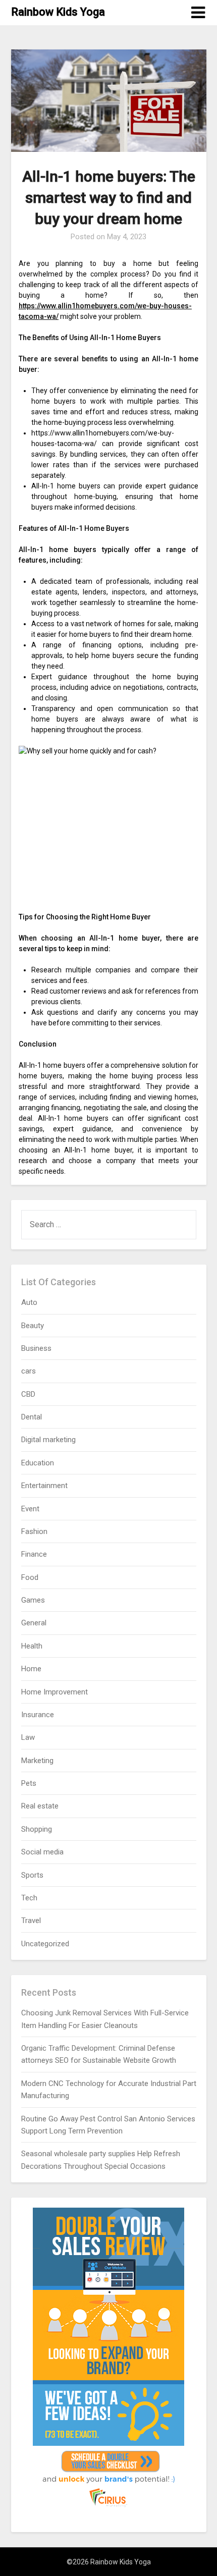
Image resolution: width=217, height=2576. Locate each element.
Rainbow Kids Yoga (58, 12)
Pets (29, 1783)
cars (29, 1371)
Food (30, 1577)
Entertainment (44, 1486)
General (34, 1623)
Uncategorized (45, 1944)
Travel (31, 1921)
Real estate (40, 1806)
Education (38, 1463)
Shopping (37, 1829)
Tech (29, 1898)
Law (28, 1737)
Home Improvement (55, 1692)
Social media (42, 1852)
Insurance (38, 1715)
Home (31, 1669)
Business (36, 1348)
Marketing (37, 1761)
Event (30, 1509)
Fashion (34, 1531)
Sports (32, 1875)
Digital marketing (48, 1440)
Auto (29, 1302)
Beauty (33, 1326)
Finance (34, 1554)
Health (32, 1646)
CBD (28, 1394)
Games (33, 1600)
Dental (32, 1417)
